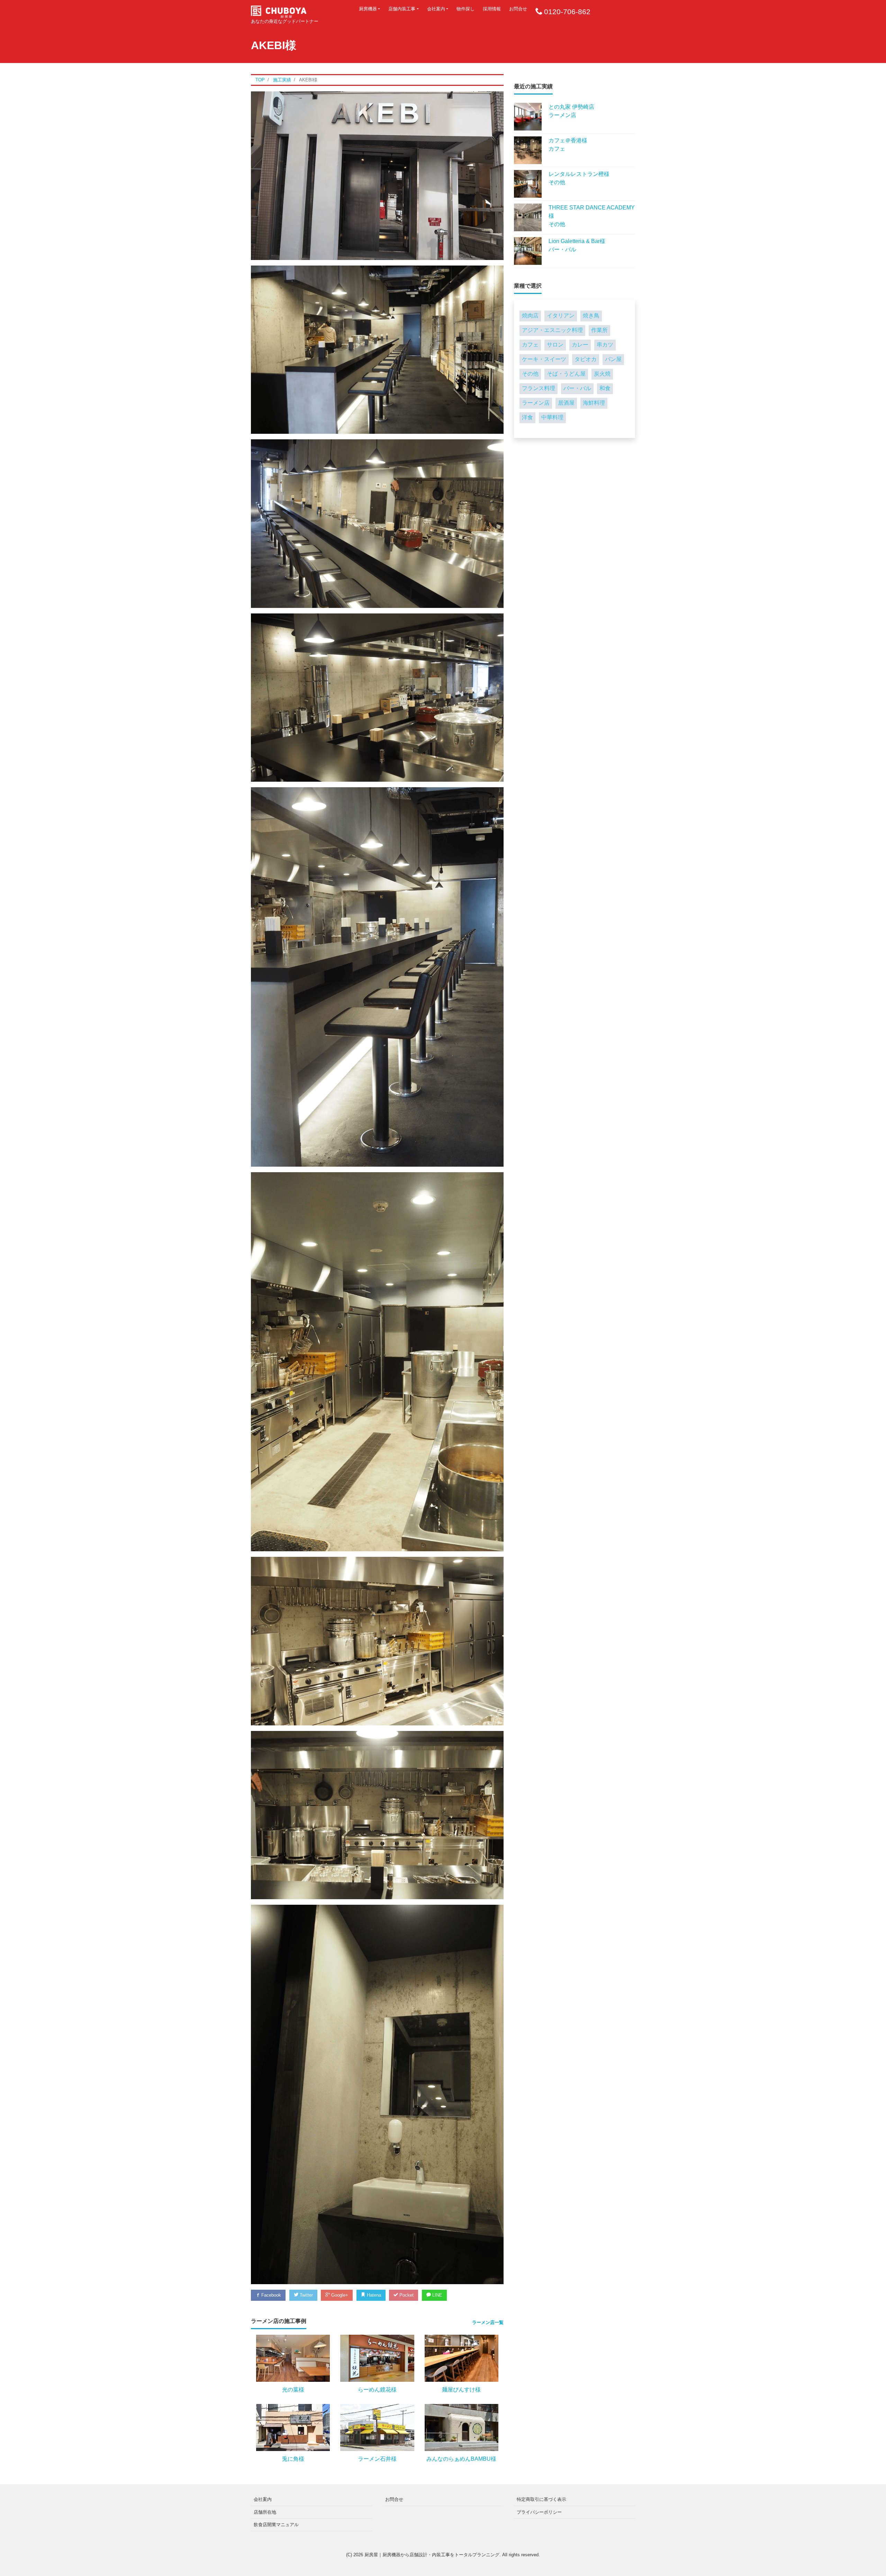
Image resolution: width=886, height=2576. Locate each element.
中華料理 (552, 417)
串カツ (605, 345)
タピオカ (586, 359)
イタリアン (561, 316)
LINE (437, 2295)
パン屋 (613, 359)
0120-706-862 (567, 12)
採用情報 (492, 9)
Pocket (406, 2295)
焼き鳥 (591, 316)
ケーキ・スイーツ (544, 359)
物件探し (465, 9)
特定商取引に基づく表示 (541, 2499)
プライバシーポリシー (539, 2512)
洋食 (527, 417)
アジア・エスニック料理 (552, 330)
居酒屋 (566, 403)
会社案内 (436, 9)
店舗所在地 (265, 2512)
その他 (530, 374)
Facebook (270, 2295)
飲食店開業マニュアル (276, 2525)
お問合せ (518, 9)
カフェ (530, 345)
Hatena (373, 2295)
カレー (580, 345)
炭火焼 (602, 374)
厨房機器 (368, 9)
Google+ (339, 2295)
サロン (555, 345)
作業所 (599, 330)
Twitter (306, 2295)
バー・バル (577, 388)
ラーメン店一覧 (488, 2322)
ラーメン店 (536, 403)
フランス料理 (539, 388)
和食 (605, 388)
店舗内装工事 (402, 9)
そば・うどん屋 (566, 374)
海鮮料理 (594, 403)
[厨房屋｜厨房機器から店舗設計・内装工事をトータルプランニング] (279, 10)
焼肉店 (530, 316)
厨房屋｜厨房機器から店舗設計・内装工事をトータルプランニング (432, 2555)
